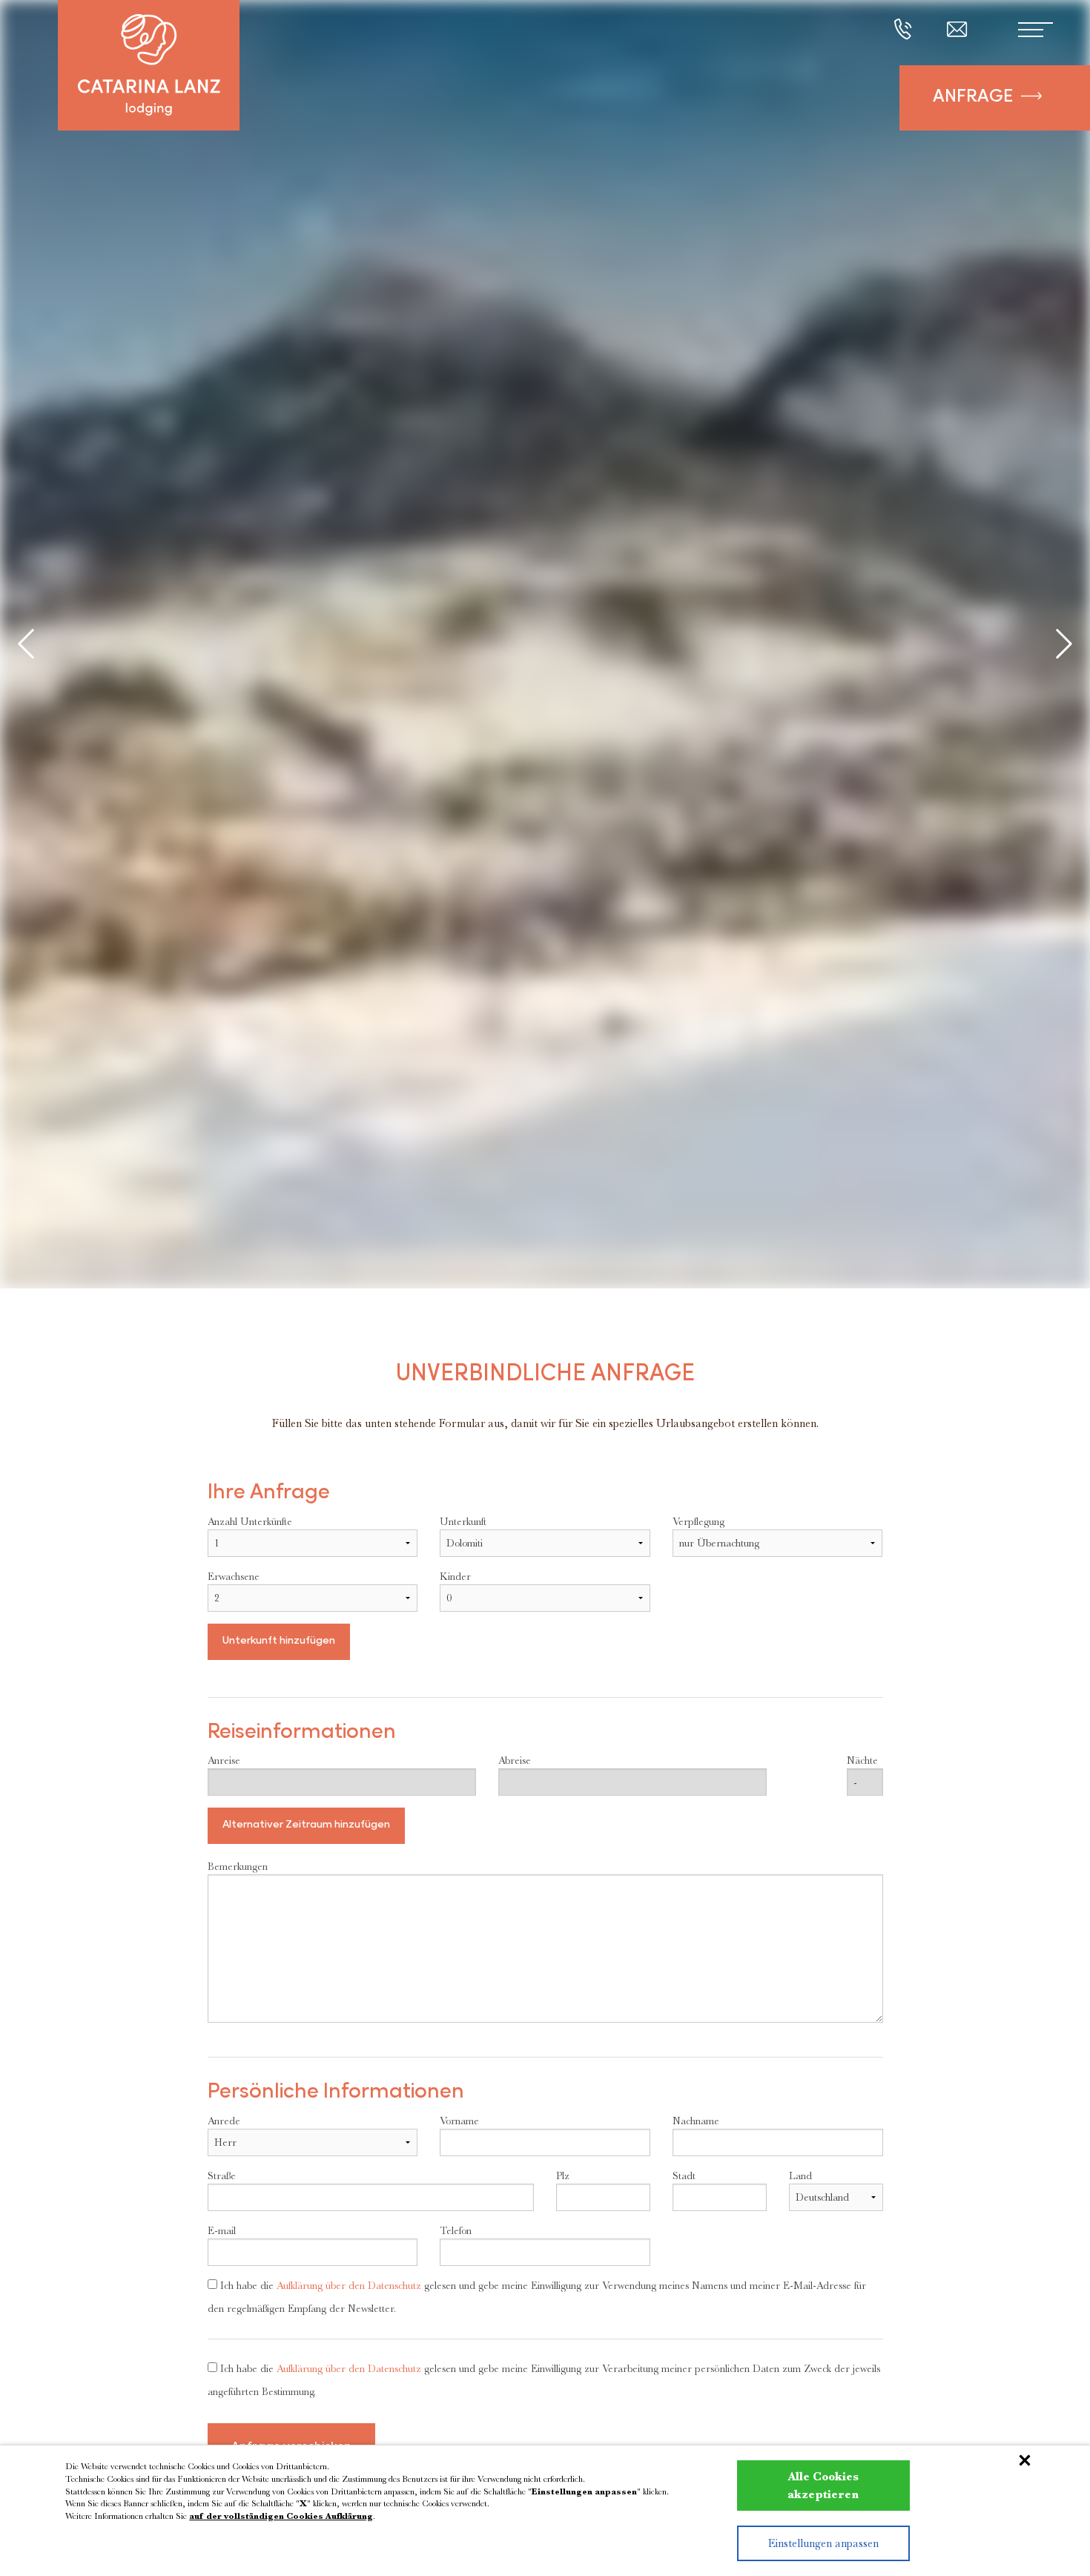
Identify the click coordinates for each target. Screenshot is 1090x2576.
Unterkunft (463, 1521)
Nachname (696, 2121)
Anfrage (973, 98)
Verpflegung (698, 1521)
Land (800, 2175)
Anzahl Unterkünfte (250, 1521)
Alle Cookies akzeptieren (823, 2486)
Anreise (224, 1760)
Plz (563, 2175)
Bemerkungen (238, 1866)
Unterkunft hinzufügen (279, 1641)
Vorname (459, 2121)
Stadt (684, 2175)
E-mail (222, 2230)
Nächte (862, 1760)
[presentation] (26, 646)
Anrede (224, 2121)
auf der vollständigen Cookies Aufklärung (281, 2516)
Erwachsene (234, 1576)
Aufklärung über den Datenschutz (349, 2285)
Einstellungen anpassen (823, 2543)
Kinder (455, 1576)
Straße (222, 2175)
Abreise (515, 1760)
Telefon (456, 2230)
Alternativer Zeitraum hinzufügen (306, 1825)
